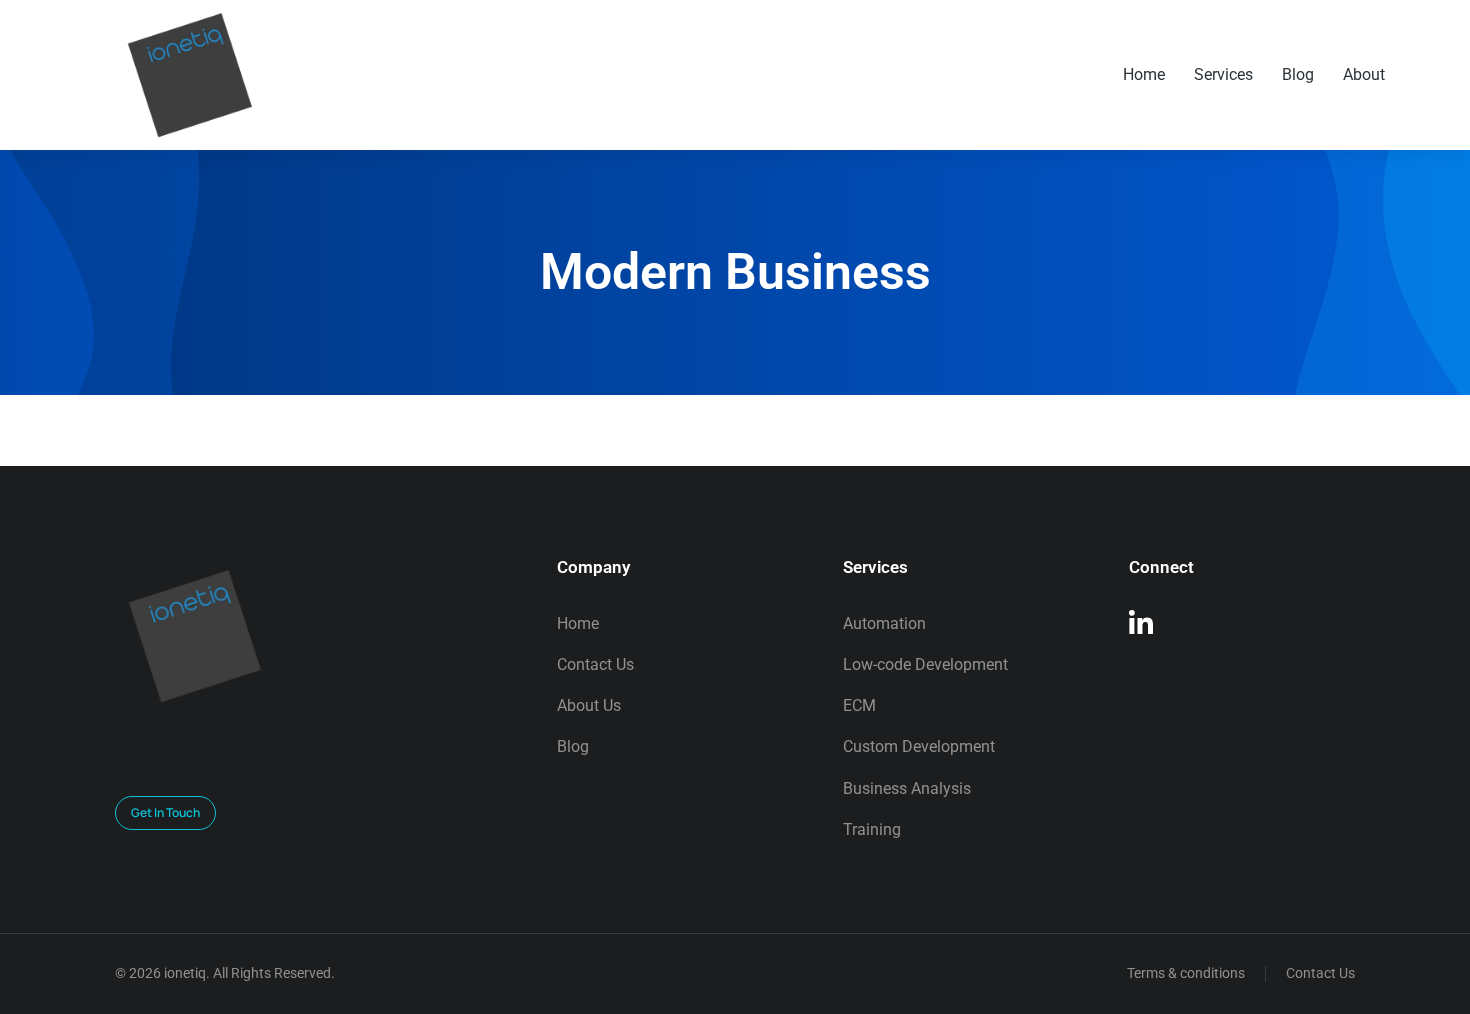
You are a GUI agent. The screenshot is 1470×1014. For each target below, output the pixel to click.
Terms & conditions (1186, 973)
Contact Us (1320, 973)
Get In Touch (165, 812)
